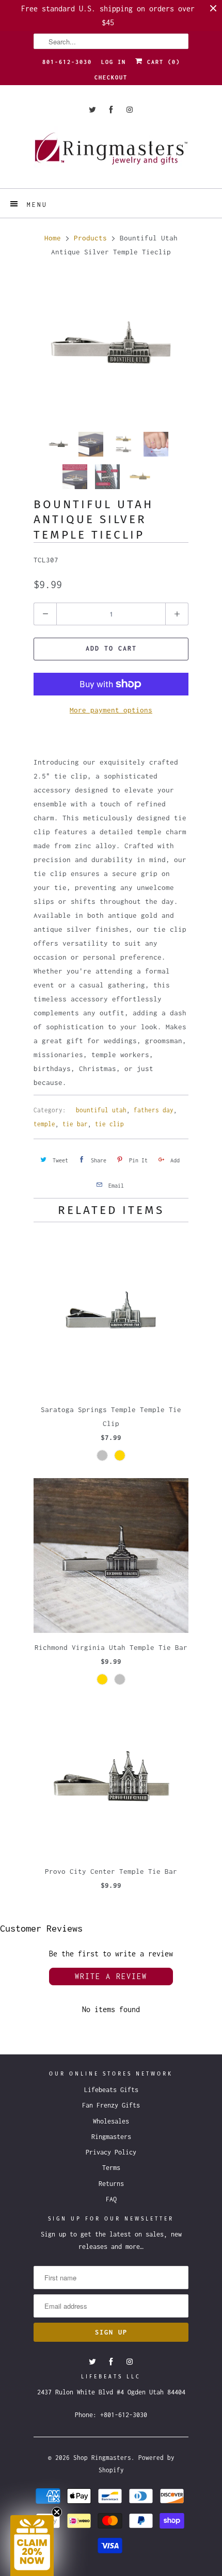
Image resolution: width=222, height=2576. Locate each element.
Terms (111, 2168)
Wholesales (111, 2121)
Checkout (111, 77)
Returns (111, 2184)
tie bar (75, 1124)
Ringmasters (111, 2137)
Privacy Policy (111, 2152)
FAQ (111, 2199)
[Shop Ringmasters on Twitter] (92, 110)
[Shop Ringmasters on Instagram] (130, 110)
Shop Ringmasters (102, 2458)
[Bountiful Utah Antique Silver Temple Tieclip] (111, 347)
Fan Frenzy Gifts (111, 2105)
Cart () (162, 62)
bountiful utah (101, 1110)
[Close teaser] (57, 2512)
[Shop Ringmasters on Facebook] (111, 110)
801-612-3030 (67, 62)
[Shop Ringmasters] (111, 153)
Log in (114, 62)
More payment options (111, 710)
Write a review (111, 1976)
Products (90, 238)
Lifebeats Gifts (111, 2090)
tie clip (109, 1124)
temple (44, 1124)
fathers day (154, 1110)
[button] (32, 2546)
